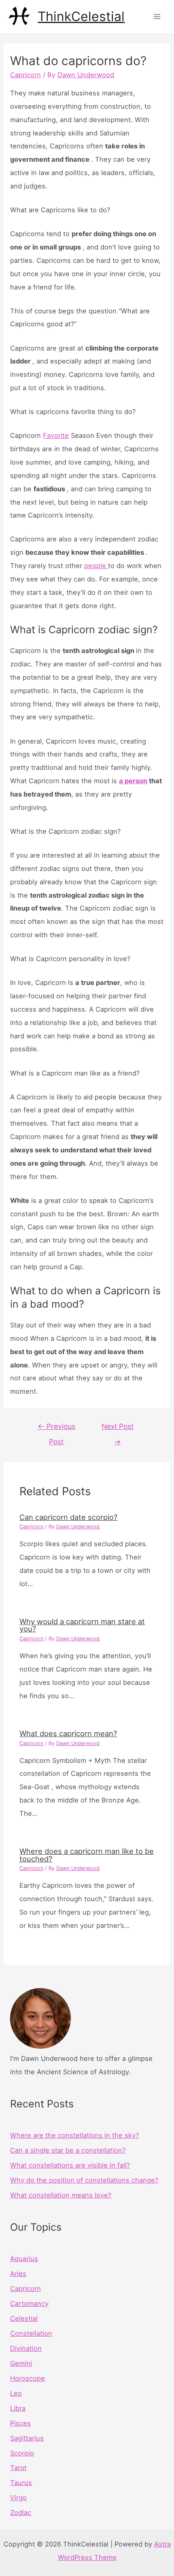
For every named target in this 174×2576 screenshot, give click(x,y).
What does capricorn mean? (68, 1733)
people (96, 566)
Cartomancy (29, 2303)
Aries (18, 2274)
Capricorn (25, 75)
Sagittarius (27, 2438)
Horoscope (28, 2378)
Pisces (20, 2423)
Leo (16, 2393)
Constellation (31, 2333)
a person (133, 781)
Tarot (18, 2468)
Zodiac (21, 2513)
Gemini (21, 2363)
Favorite (56, 435)
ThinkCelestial (81, 16)
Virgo (18, 2498)
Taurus (21, 2483)
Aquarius (24, 2259)
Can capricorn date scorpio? (68, 1517)
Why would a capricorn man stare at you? (82, 1625)
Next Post (118, 1429)
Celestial (24, 2318)
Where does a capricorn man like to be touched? (87, 1855)
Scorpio (22, 2453)
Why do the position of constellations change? (84, 2180)
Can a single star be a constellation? (68, 2150)
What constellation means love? (61, 2195)
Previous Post (56, 1429)
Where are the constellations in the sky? (74, 2135)
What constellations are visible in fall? (70, 2165)
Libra (18, 2408)
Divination (26, 2348)
